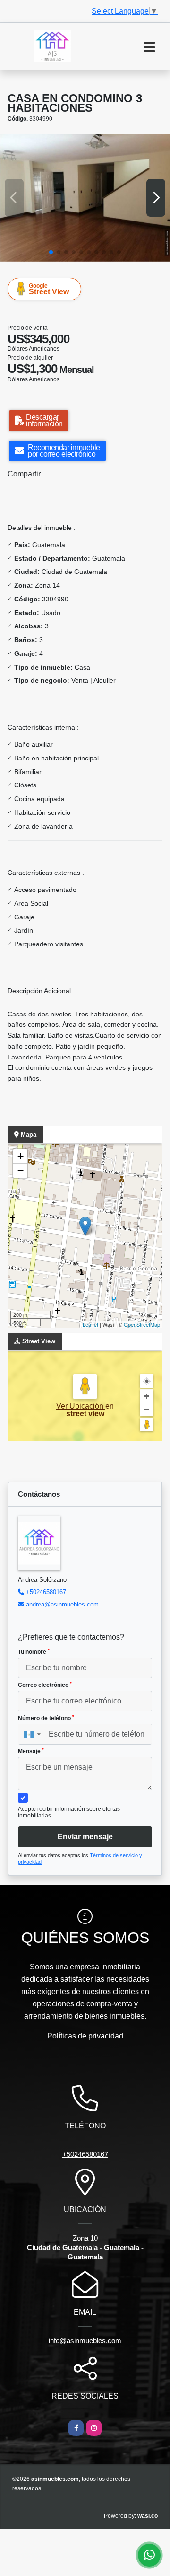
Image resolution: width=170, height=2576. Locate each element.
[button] (51, 252)
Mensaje (31, 1751)
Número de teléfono (46, 1718)
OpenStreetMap (142, 1324)
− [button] (21, 1170)
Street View (49, 289)
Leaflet (90, 1324)
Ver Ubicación (81, 1406)
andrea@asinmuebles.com (62, 1604)
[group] (85, 198)
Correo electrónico (45, 1685)
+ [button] (21, 1156)
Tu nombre (34, 1652)
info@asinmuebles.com (85, 2341)
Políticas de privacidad (85, 2036)
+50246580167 (46, 1592)
